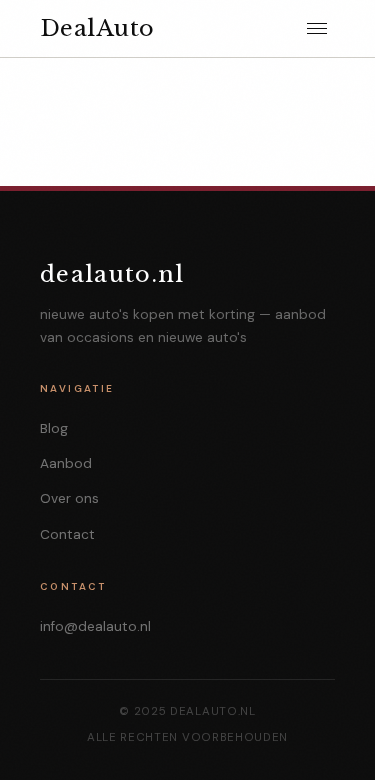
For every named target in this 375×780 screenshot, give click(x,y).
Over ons (69, 498)
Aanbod (66, 463)
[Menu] (317, 28)
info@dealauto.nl (95, 626)
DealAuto (97, 28)
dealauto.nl (112, 274)
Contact (67, 534)
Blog (54, 428)
